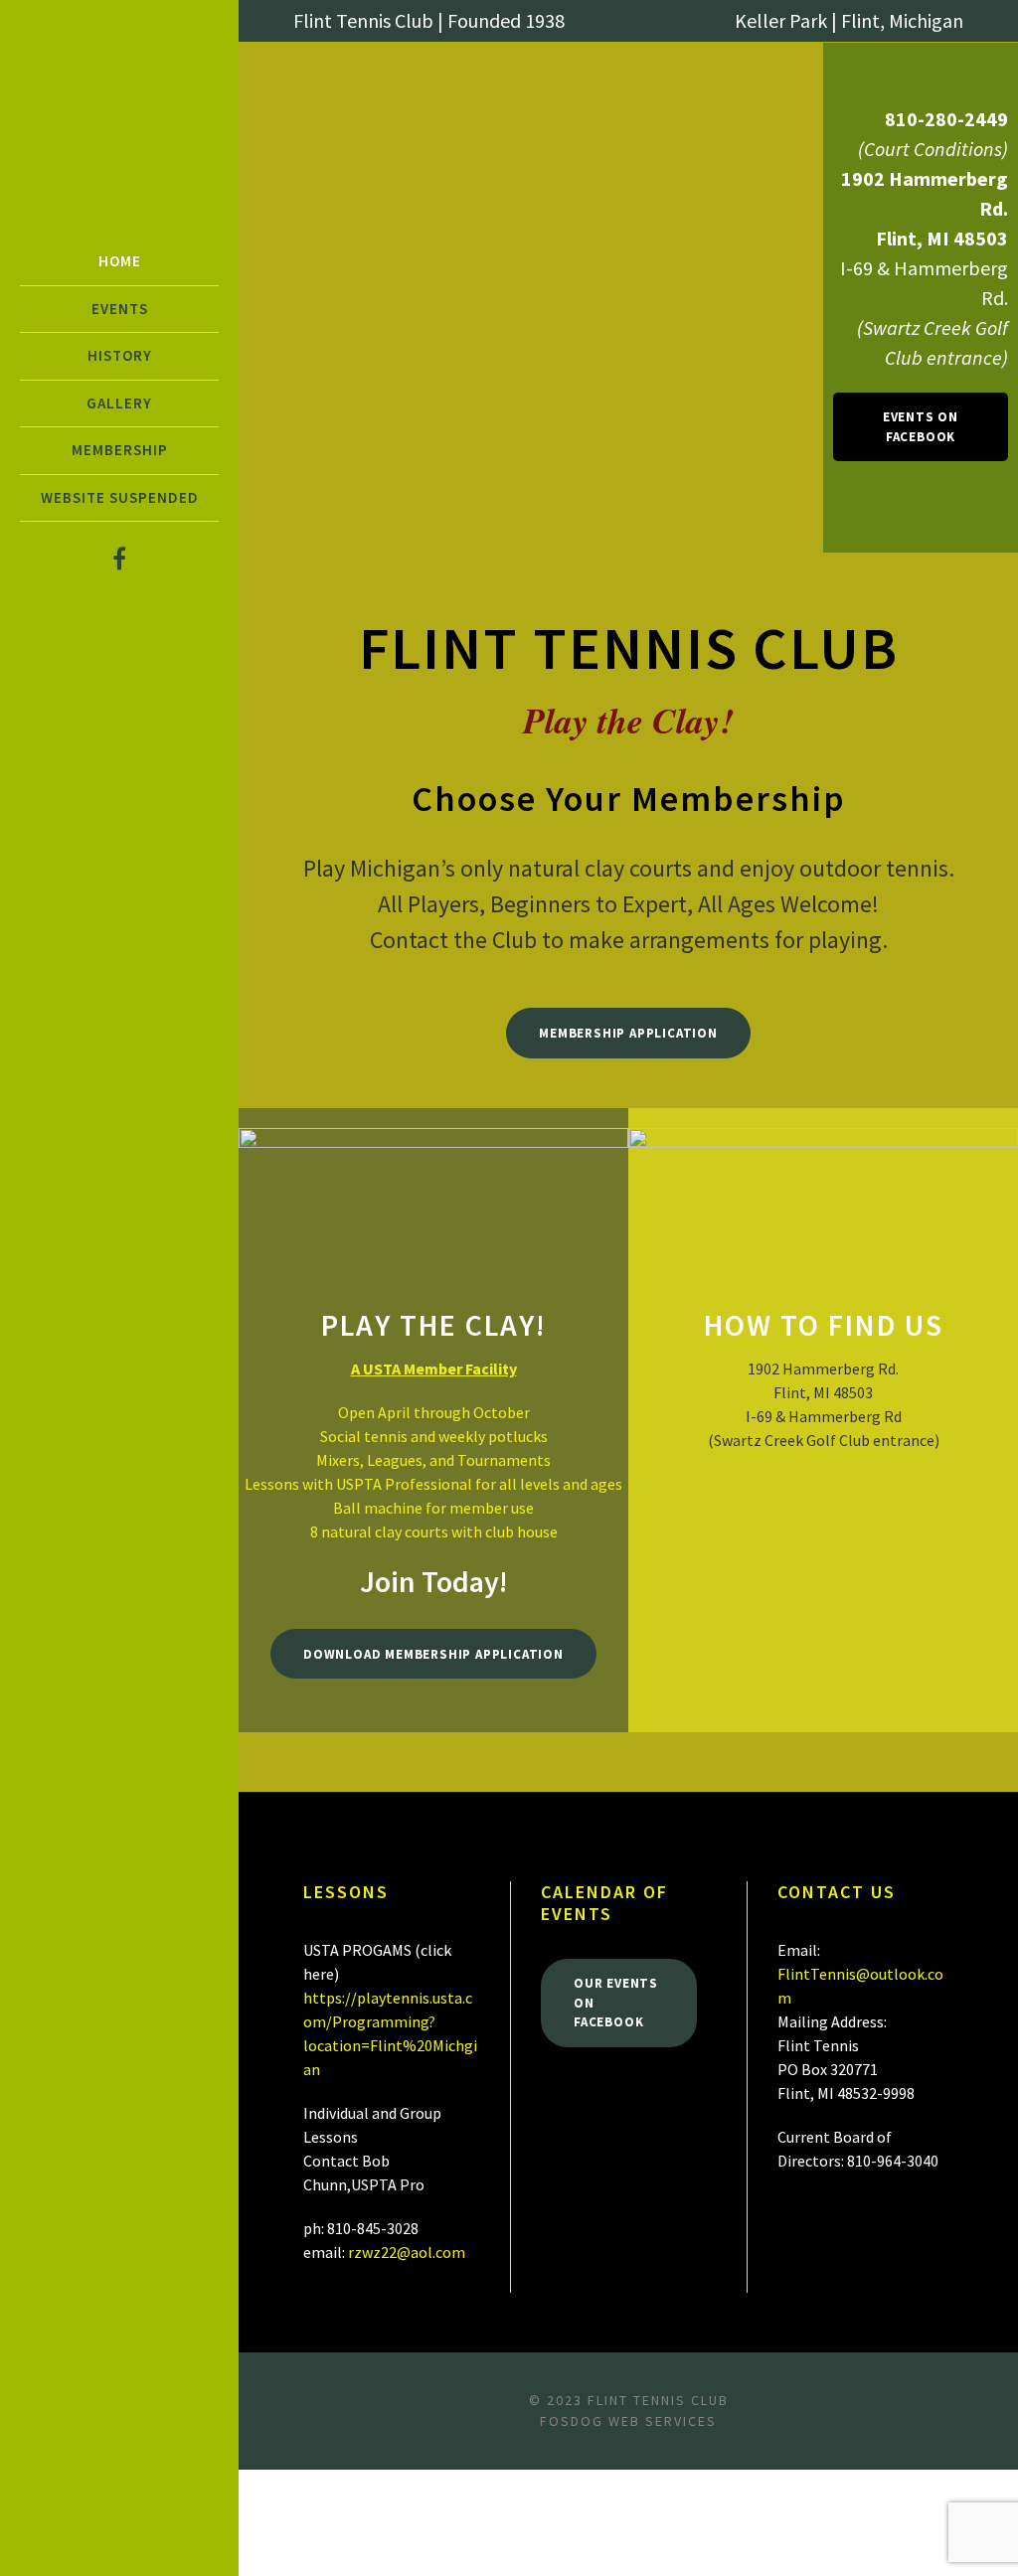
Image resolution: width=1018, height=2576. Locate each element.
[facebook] (119, 559)
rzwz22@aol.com (407, 2252)
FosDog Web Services (628, 2421)
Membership (120, 450)
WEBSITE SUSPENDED (120, 497)
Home (120, 261)
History (120, 355)
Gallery (119, 403)
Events (120, 309)
